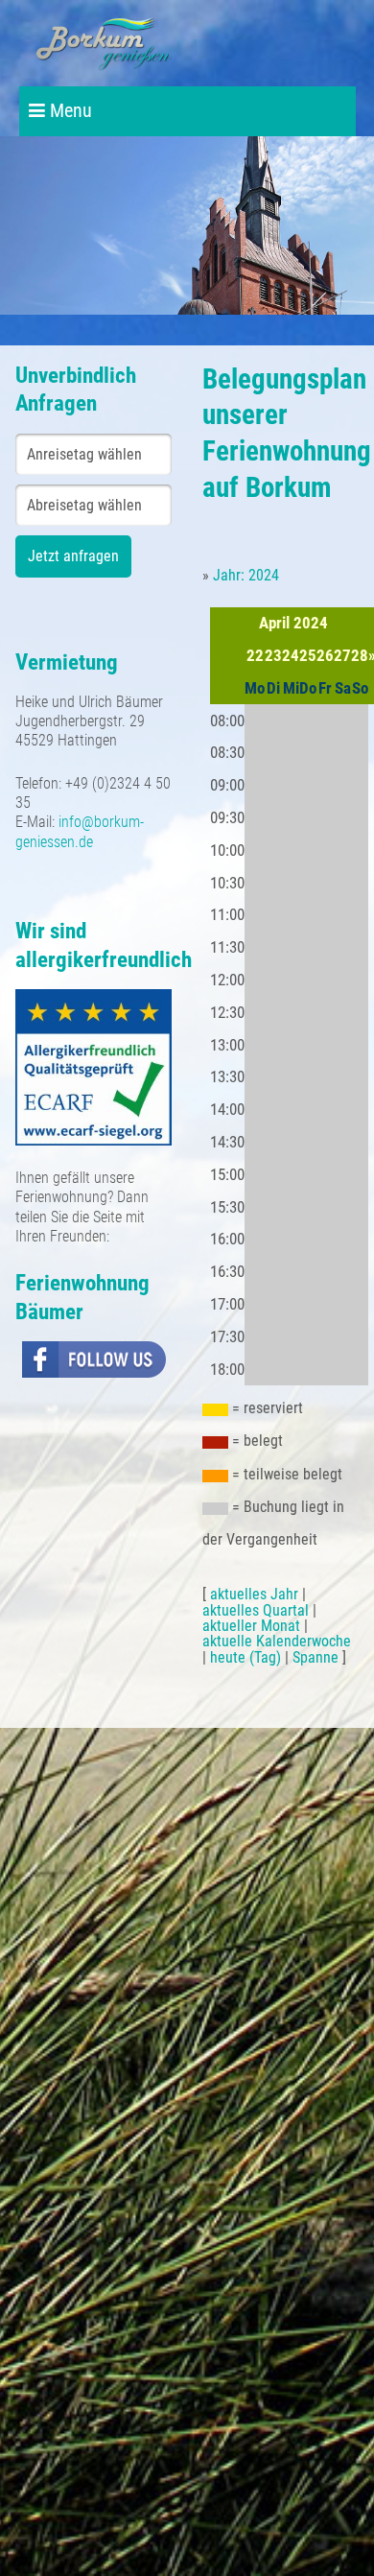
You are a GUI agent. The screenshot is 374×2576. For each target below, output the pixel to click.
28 (360, 655)
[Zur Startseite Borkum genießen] (103, 43)
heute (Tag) (245, 1657)
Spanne (316, 1657)
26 (325, 655)
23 (273, 655)
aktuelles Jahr (254, 1594)
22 (255, 655)
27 (342, 655)
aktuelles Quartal (256, 1610)
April (274, 623)
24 (291, 655)
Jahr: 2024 (246, 575)
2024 (311, 623)
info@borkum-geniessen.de (80, 831)
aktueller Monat (251, 1626)
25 (308, 655)
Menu (69, 111)
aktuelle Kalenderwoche (277, 1641)
